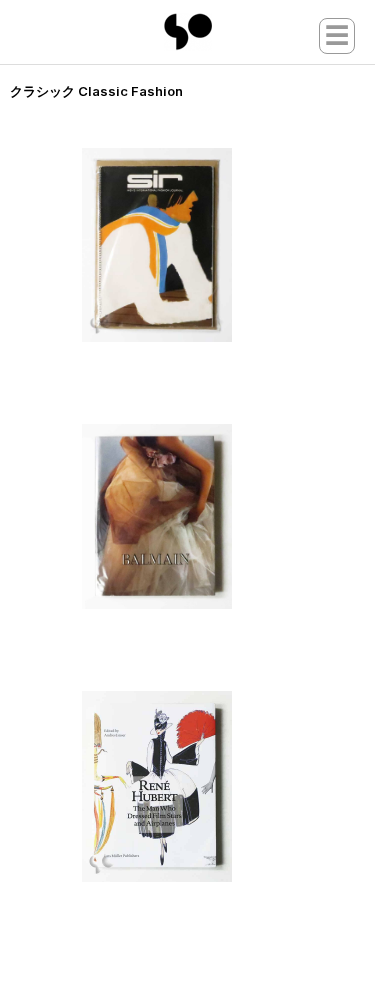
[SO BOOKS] (188, 32)
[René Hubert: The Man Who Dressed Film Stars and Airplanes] (197, 786)
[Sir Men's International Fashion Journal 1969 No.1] (197, 245)
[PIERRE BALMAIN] (197, 516)
